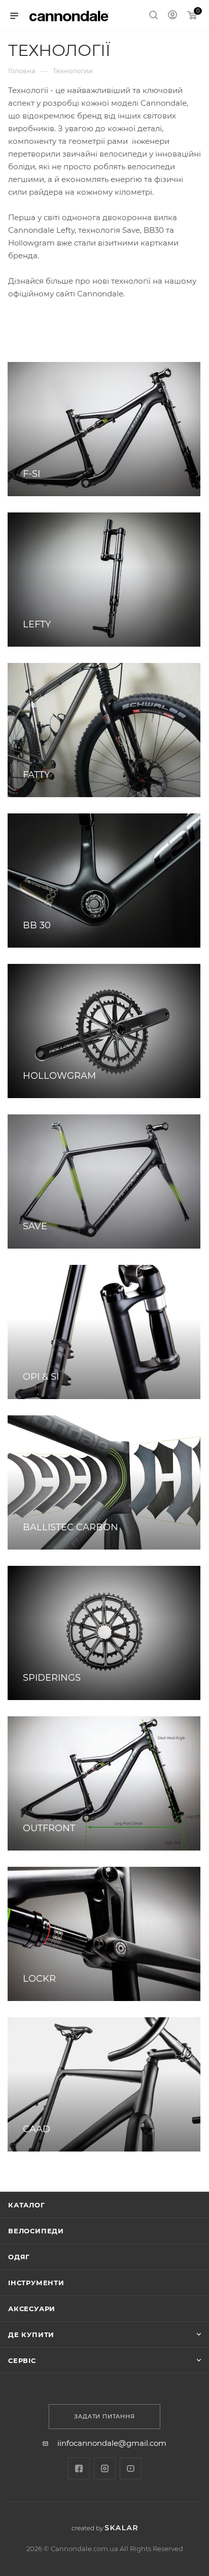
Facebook (79, 2468)
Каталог (27, 2205)
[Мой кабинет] (172, 16)
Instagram (105, 2468)
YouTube (131, 2468)
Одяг (19, 2257)
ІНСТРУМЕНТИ (36, 2283)
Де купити (31, 2335)
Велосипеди (36, 2231)
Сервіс (22, 2360)
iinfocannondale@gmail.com (112, 2443)
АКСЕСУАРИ (32, 2309)
